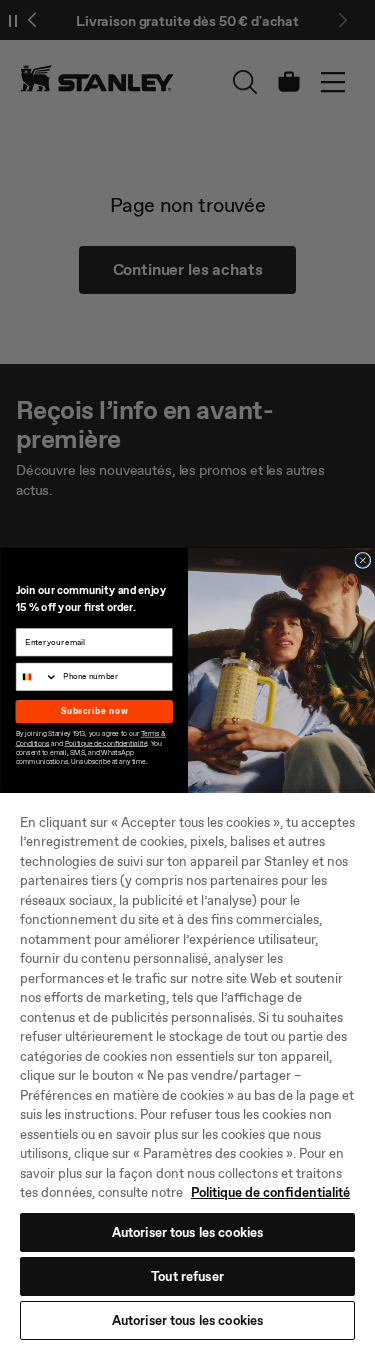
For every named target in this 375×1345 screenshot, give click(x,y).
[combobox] (37, 677)
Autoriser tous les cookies (187, 1232)
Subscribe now (94, 711)
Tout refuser (187, 1276)
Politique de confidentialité (270, 1192)
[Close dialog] (362, 560)
